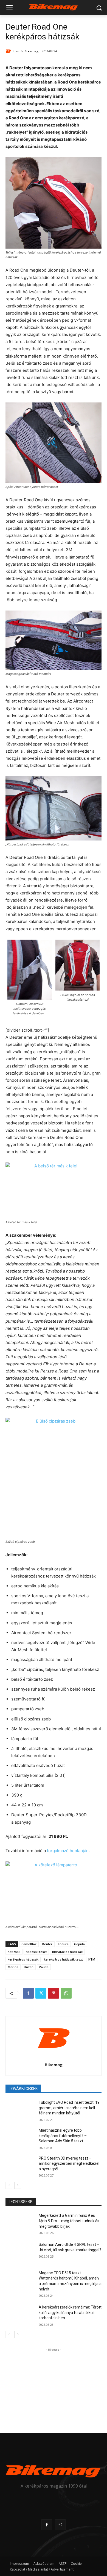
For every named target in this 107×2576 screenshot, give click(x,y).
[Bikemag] (9, 51)
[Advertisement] (54, 2387)
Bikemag (31, 51)
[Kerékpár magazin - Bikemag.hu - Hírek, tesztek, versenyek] (54, 7)
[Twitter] (41, 1993)
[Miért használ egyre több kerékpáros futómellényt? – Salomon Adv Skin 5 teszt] (20, 2138)
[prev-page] (9, 2185)
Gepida (79, 1944)
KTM (92, 1959)
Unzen (29, 1967)
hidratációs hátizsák (67, 1952)
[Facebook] (28, 1993)
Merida (13, 1967)
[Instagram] (60, 2525)
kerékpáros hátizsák (23, 1959)
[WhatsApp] (66, 1993)
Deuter (47, 1944)
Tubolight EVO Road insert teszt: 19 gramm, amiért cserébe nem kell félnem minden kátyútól (69, 2108)
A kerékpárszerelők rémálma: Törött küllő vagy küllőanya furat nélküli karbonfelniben (70, 2312)
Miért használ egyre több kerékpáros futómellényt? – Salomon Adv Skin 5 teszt (63, 2136)
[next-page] (18, 2185)
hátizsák (14, 1952)
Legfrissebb (21, 2202)
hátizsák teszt (36, 1952)
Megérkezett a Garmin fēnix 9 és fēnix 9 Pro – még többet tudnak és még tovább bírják (69, 2221)
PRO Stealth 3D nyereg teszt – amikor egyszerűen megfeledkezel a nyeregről (69, 2164)
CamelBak (29, 1944)
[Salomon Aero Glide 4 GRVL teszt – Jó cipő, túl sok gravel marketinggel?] (20, 2252)
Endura (63, 1944)
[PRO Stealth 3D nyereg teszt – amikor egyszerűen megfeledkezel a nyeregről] (20, 2166)
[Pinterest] (54, 1993)
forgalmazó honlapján (68, 1851)
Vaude (44, 1967)
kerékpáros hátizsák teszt (63, 1959)
